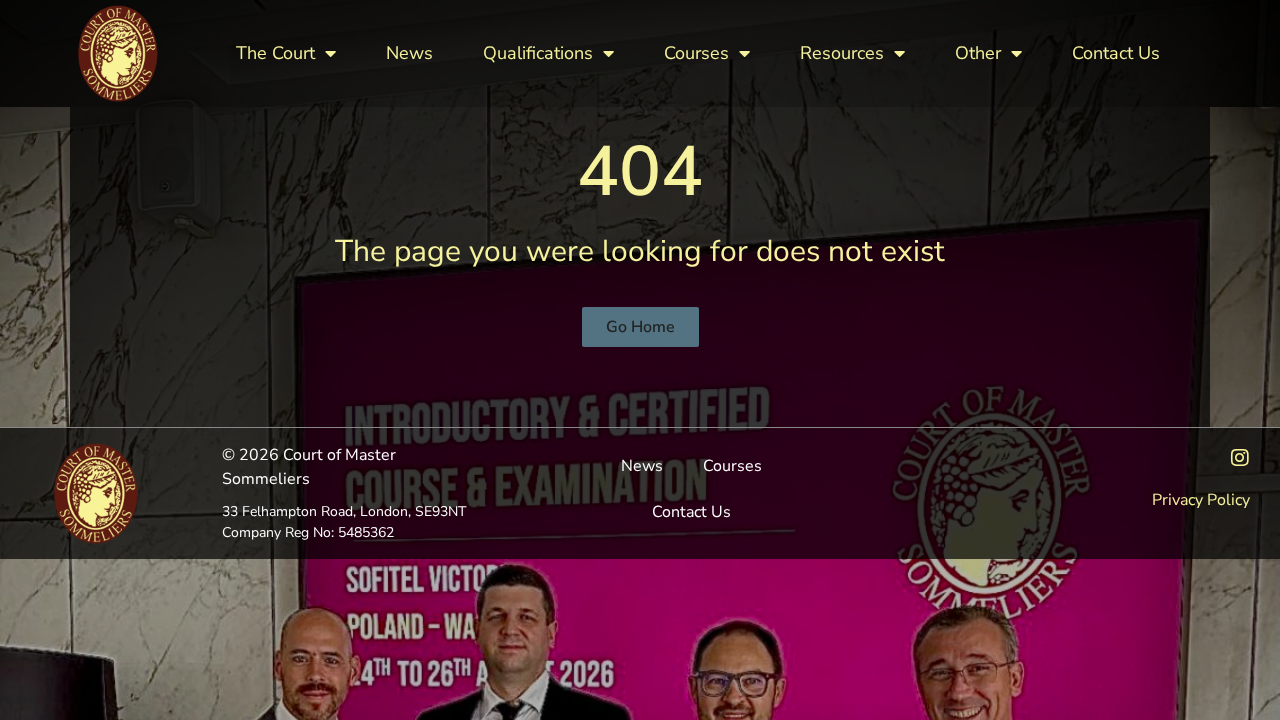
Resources (842, 53)
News (409, 53)
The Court (275, 53)
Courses (696, 53)
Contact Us (1116, 53)
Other (978, 53)
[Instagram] (1240, 458)
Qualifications (538, 53)
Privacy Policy (1201, 500)
